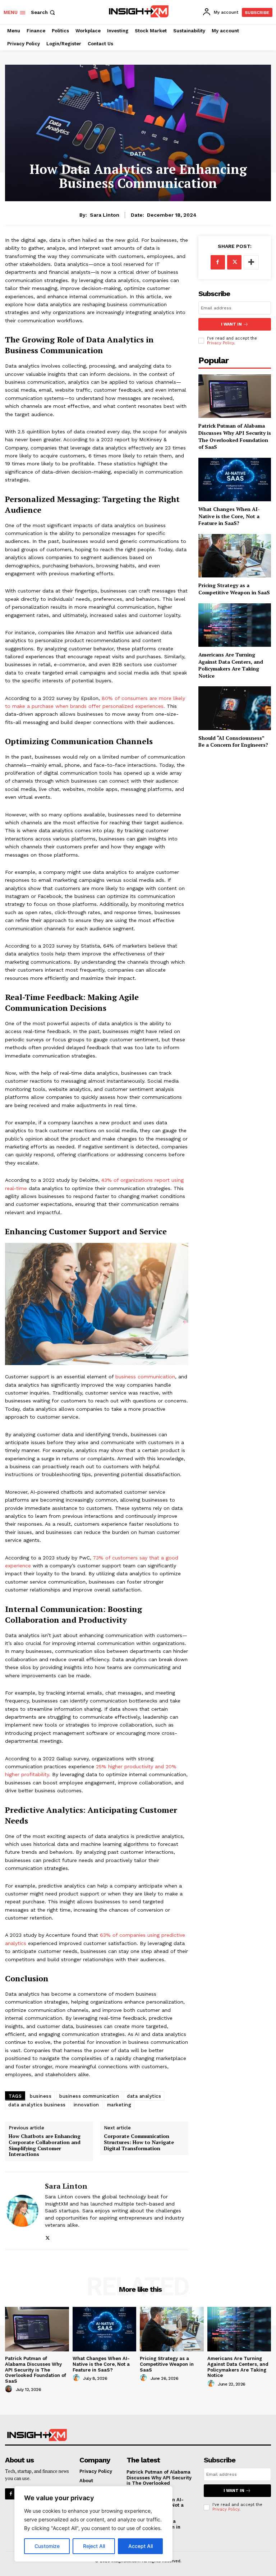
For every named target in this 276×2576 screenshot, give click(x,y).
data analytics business (37, 2105)
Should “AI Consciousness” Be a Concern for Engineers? (233, 741)
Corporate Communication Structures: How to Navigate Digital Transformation (139, 2142)
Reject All (94, 2546)
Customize (47, 2546)
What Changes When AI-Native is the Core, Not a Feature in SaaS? (229, 516)
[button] (44, 12)
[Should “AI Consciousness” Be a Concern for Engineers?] (235, 708)
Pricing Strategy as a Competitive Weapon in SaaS (234, 589)
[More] (251, 262)
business (41, 2096)
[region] (93, 2524)
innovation (86, 2105)
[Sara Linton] (22, 2211)
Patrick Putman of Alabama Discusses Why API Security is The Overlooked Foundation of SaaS (235, 436)
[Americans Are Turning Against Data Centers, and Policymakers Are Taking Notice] (235, 625)
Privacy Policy (220, 343)
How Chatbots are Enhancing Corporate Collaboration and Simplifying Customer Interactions (45, 2145)
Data (138, 154)
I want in (231, 324)
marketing (119, 2105)
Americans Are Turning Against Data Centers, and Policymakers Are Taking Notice (231, 665)
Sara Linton (105, 215)
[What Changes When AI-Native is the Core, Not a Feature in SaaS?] (235, 480)
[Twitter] (48, 2236)
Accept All (141, 2546)
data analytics (144, 2096)
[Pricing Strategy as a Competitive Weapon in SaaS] (235, 556)
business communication (145, 1377)
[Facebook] (218, 262)
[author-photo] (10, 2389)
